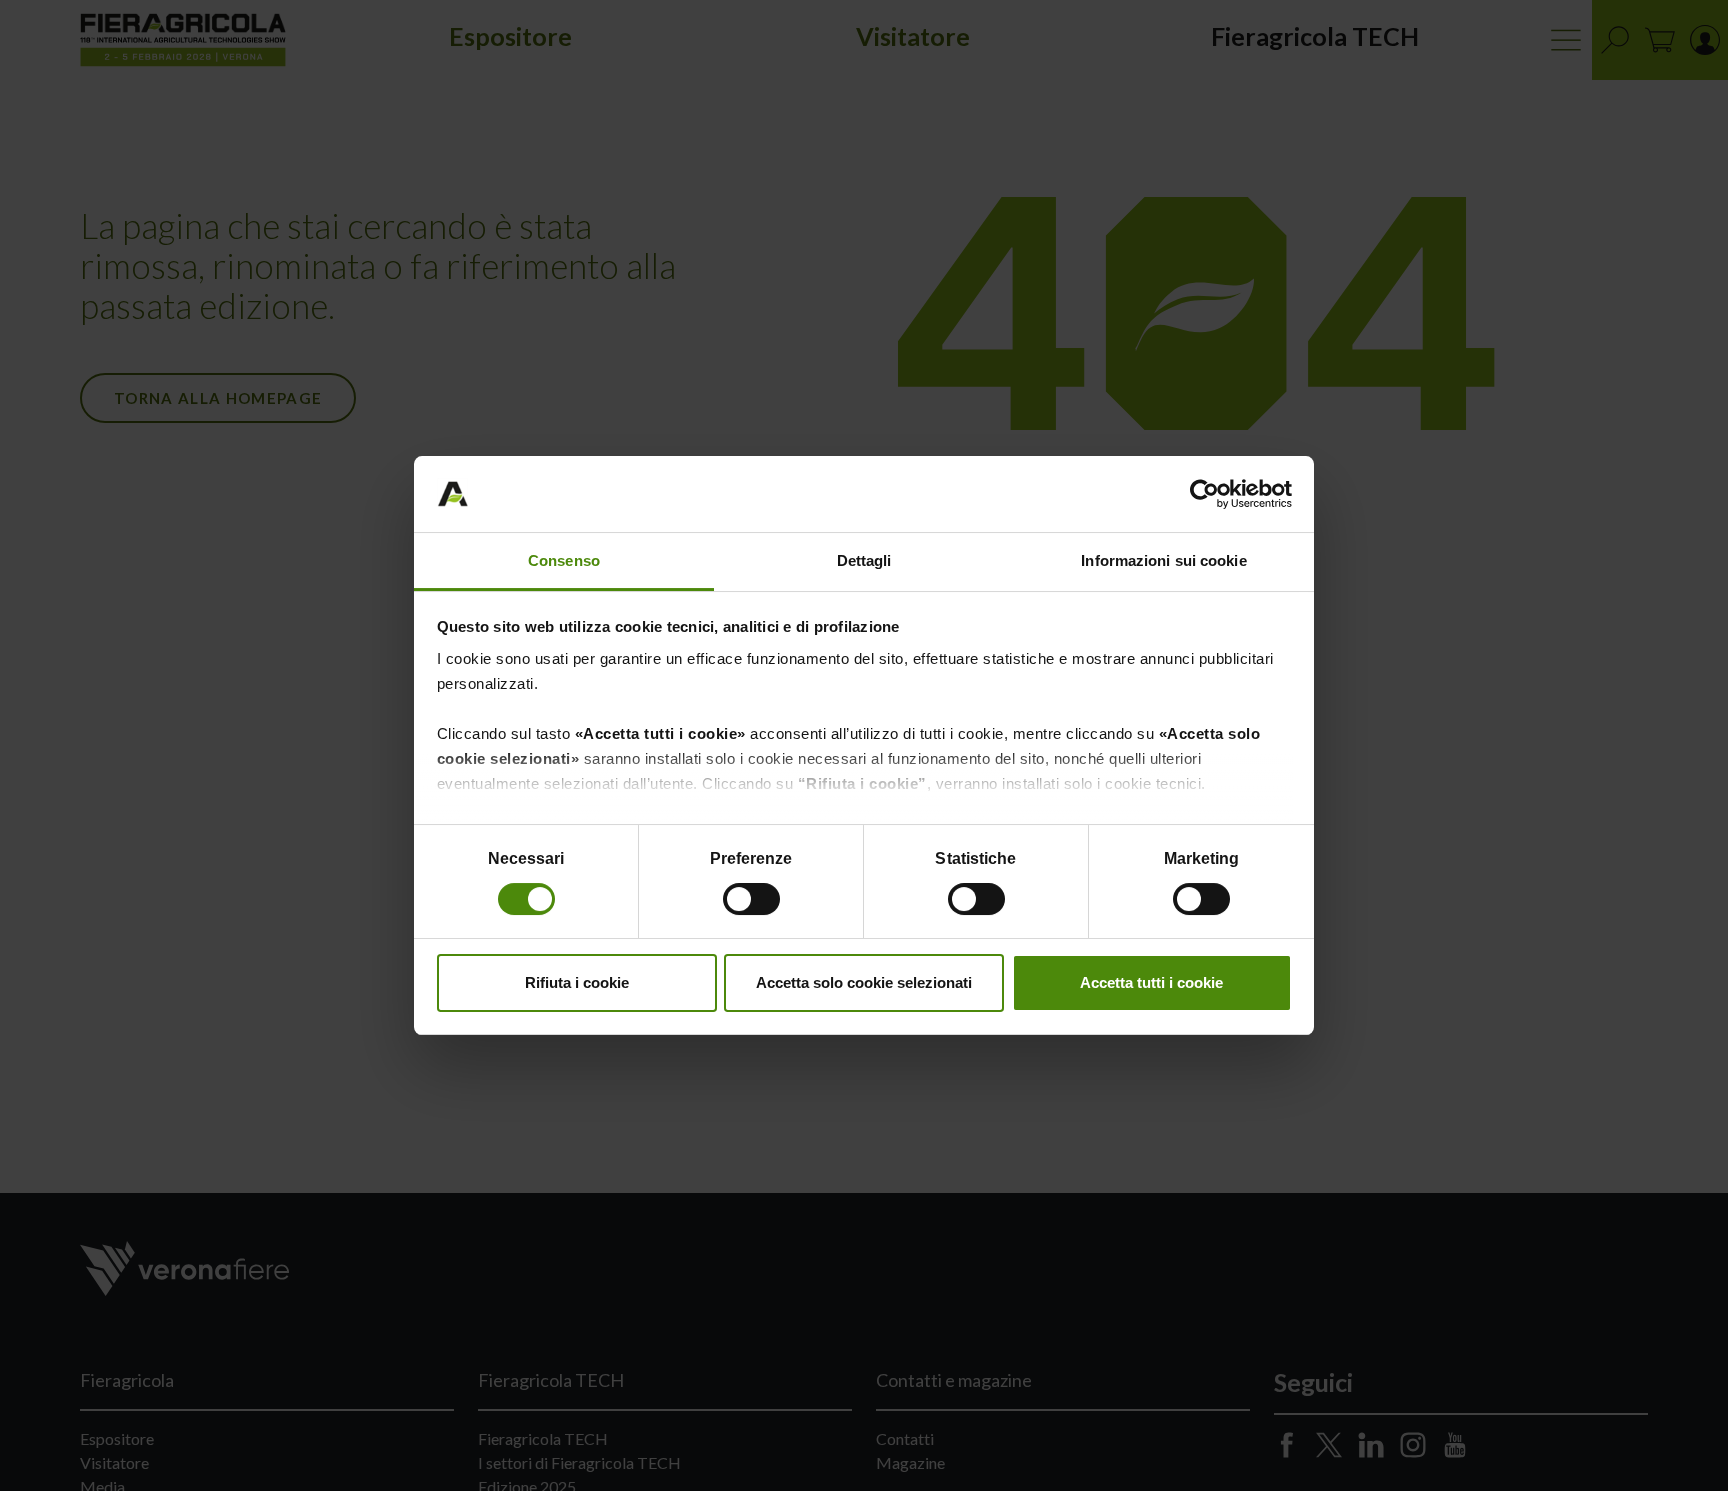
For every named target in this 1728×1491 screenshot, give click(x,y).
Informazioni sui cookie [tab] (1163, 560)
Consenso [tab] (564, 560)
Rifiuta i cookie (577, 982)
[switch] (753, 902)
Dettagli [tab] (864, 560)
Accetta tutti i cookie (1151, 982)
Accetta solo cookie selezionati (864, 982)
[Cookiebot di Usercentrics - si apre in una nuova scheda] (1204, 494)
